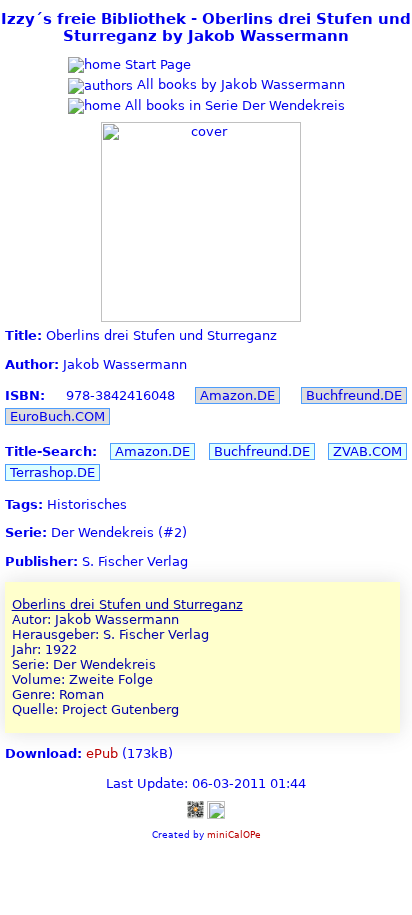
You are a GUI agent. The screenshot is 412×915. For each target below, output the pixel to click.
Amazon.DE (237, 395)
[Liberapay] (216, 808)
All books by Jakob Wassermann (239, 84)
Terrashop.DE (52, 472)
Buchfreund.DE (354, 395)
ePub (102, 753)
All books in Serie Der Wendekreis (233, 105)
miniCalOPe (234, 834)
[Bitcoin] (195, 808)
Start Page (156, 64)
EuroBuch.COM (57, 416)
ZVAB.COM (367, 451)
